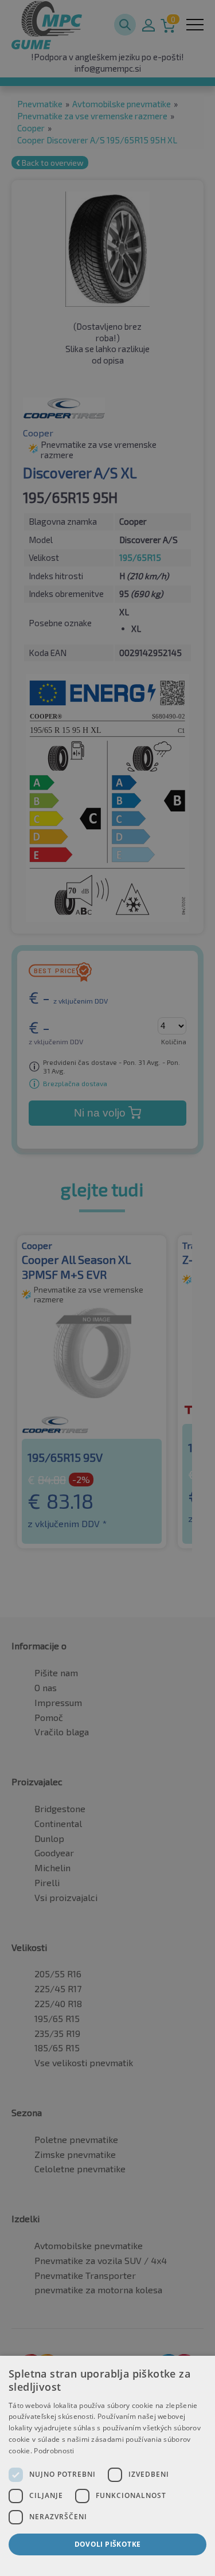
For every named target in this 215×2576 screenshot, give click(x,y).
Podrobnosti (54, 2451)
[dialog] (107, 2466)
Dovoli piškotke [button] (108, 2544)
